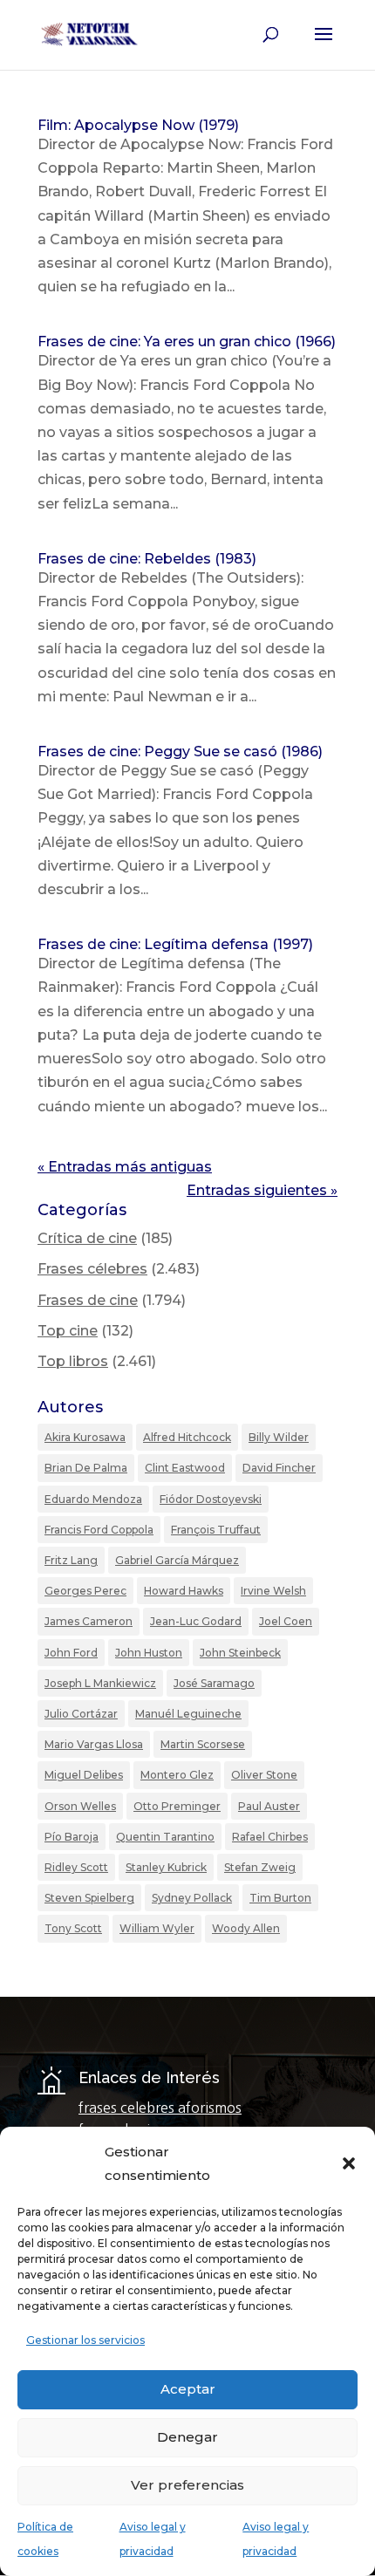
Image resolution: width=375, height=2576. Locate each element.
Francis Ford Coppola (99, 1530)
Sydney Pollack (192, 1898)
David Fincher (279, 1468)
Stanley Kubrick (166, 1867)
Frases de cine (88, 1300)
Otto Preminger (177, 1806)
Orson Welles (80, 1806)
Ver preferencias (187, 2485)
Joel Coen (286, 1621)
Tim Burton (280, 1898)
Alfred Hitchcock (187, 1437)
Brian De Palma (86, 1468)
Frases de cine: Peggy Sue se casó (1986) (180, 752)
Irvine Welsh (273, 1591)
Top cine (68, 1331)
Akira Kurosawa (85, 1437)
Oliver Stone (264, 1775)
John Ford (71, 1653)
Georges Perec (85, 1591)
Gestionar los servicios (85, 2340)
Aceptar (188, 2389)
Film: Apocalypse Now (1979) (138, 125)
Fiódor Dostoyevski (211, 1499)
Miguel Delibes (84, 1775)
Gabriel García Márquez (177, 1560)
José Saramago (214, 1683)
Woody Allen (246, 1928)
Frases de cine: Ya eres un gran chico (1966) (187, 342)
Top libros (73, 1361)
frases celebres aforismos (160, 2108)
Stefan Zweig (260, 1867)
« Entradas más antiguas (125, 1167)
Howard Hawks (184, 1591)
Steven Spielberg (89, 1898)
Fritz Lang (71, 1560)
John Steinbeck (240, 1653)
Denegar (187, 2437)
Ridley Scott (76, 1867)
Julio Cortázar (81, 1714)
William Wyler (157, 1928)
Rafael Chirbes (270, 1837)
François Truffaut (216, 1530)
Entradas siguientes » (262, 1190)
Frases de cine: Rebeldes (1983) (147, 559)
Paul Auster (269, 1806)
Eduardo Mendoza (93, 1499)
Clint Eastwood (185, 1468)
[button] (349, 2163)
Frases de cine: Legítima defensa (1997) (175, 944)
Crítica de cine (87, 1238)
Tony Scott (73, 1928)
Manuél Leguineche (188, 1714)
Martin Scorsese (203, 1744)
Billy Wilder (279, 1437)
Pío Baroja (72, 1837)
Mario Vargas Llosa (94, 1744)
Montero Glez (177, 1775)
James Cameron (89, 1621)
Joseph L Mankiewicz (100, 1683)
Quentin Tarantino (165, 1837)
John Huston (149, 1653)
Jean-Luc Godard (196, 1621)
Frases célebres (92, 1269)
